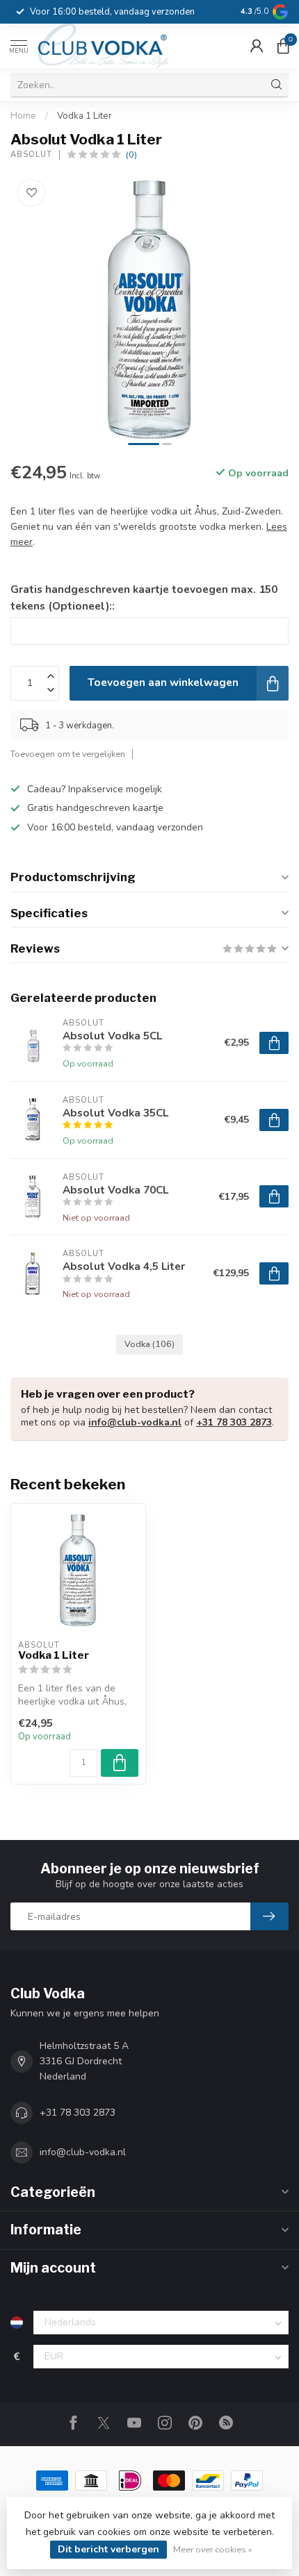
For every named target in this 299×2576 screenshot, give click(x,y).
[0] (283, 46)
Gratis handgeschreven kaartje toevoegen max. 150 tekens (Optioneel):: (144, 597)
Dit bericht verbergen (108, 2549)
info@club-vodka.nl (135, 1422)
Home (23, 116)
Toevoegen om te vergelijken (68, 754)
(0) (131, 154)
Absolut (31, 154)
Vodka (149, 1344)
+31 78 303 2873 (234, 1422)
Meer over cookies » (213, 2549)
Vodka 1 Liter (84, 116)
